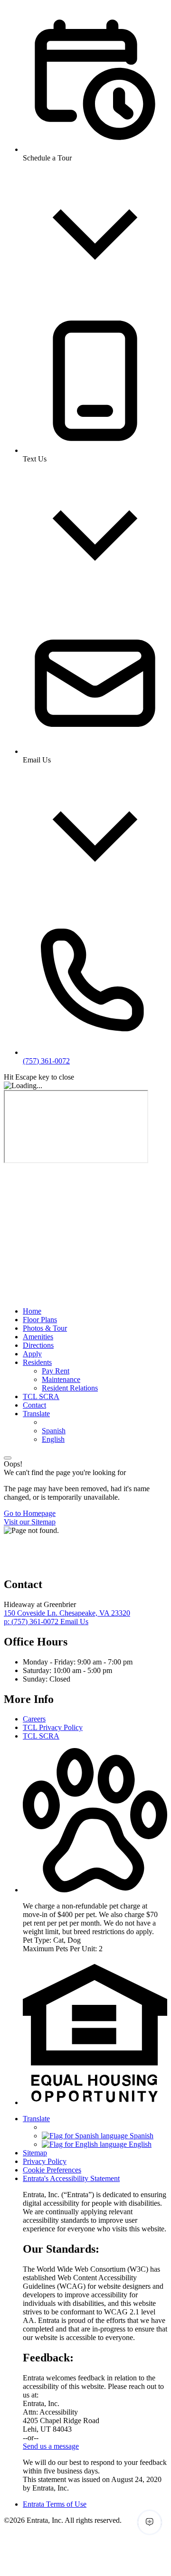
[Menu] (8, 1458)
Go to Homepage (30, 1513)
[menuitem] (95, 1311)
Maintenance (61, 1379)
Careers (34, 1719)
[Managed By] (51, 1564)
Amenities (38, 1337)
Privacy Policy (45, 2161)
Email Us (74, 1622)
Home (32, 1311)
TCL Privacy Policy (53, 1727)
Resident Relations (70, 1388)
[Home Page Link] (87, 1262)
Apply (32, 1354)
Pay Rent (56, 1371)
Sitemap (35, 2153)
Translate (36, 1414)
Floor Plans (40, 1320)
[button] (95, 1890)
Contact (34, 1405)
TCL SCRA (41, 1396)
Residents (37, 1362)
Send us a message (51, 2446)
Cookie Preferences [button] (52, 2170)
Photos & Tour (45, 1328)
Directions (38, 1345)
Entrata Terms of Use (55, 2504)
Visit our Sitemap (30, 1522)
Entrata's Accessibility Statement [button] (71, 2178)
